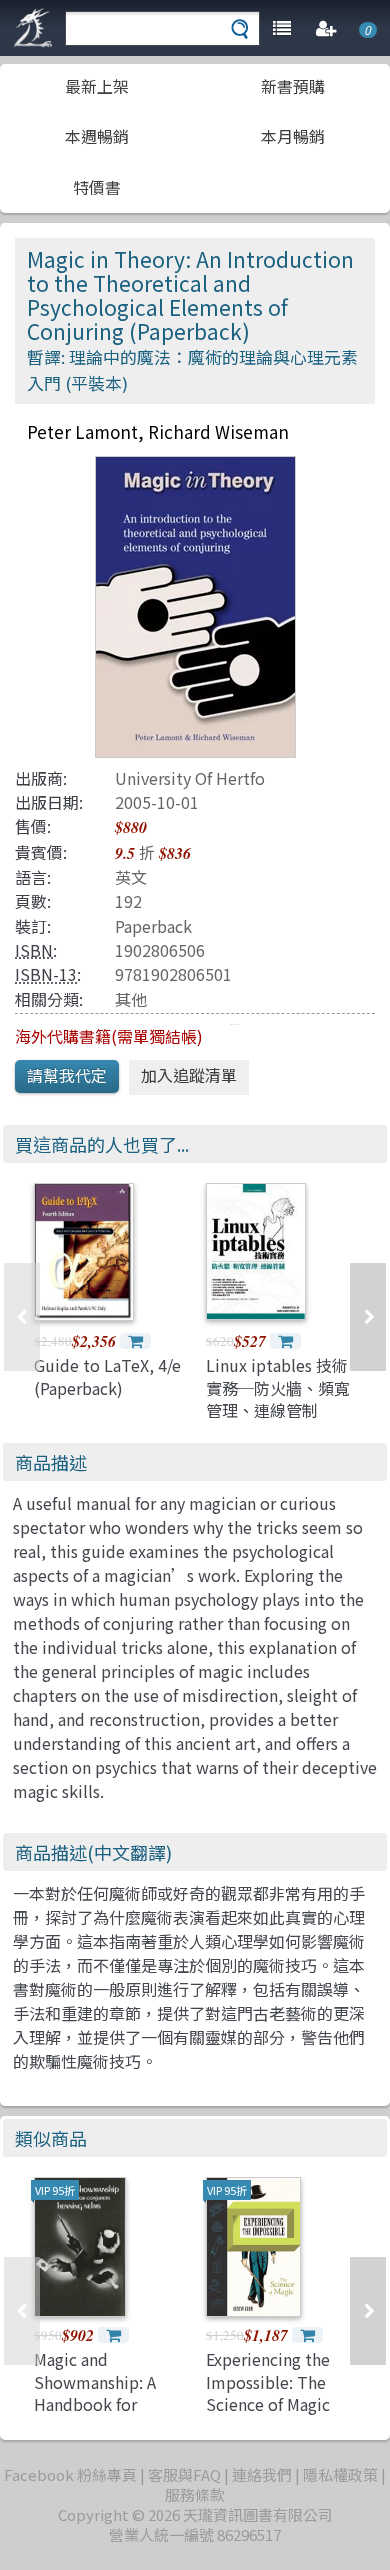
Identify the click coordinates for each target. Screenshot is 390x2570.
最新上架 (97, 86)
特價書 (97, 187)
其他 (131, 999)
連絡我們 (262, 2474)
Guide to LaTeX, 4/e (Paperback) (107, 1376)
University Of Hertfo (190, 778)
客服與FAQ (184, 2474)
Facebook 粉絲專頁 (70, 2474)
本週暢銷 (97, 136)
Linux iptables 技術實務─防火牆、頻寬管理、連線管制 (278, 1387)
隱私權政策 (340, 2474)
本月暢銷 (293, 136)
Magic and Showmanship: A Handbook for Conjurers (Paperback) (95, 2404)
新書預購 (293, 86)
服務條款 (195, 2494)
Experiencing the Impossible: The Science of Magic (268, 2381)
